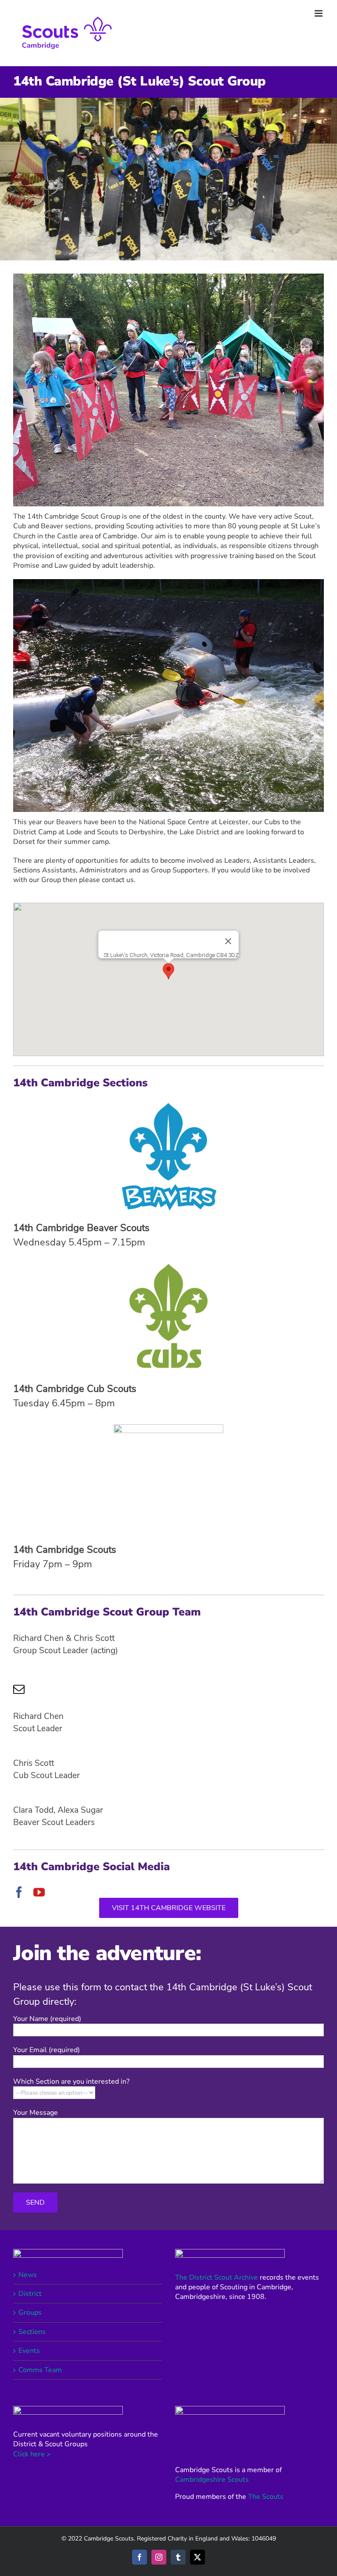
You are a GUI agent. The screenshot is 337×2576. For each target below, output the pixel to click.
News (28, 2275)
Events (29, 2351)
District (30, 2294)
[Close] (228, 941)
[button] (168, 971)
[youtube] (39, 1892)
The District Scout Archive (217, 2277)
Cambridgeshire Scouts (212, 2480)
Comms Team (40, 2370)
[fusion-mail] (19, 1689)
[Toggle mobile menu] (319, 13)
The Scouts (266, 2497)
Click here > (32, 2454)
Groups (30, 2313)
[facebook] (19, 1892)
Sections (32, 2332)
